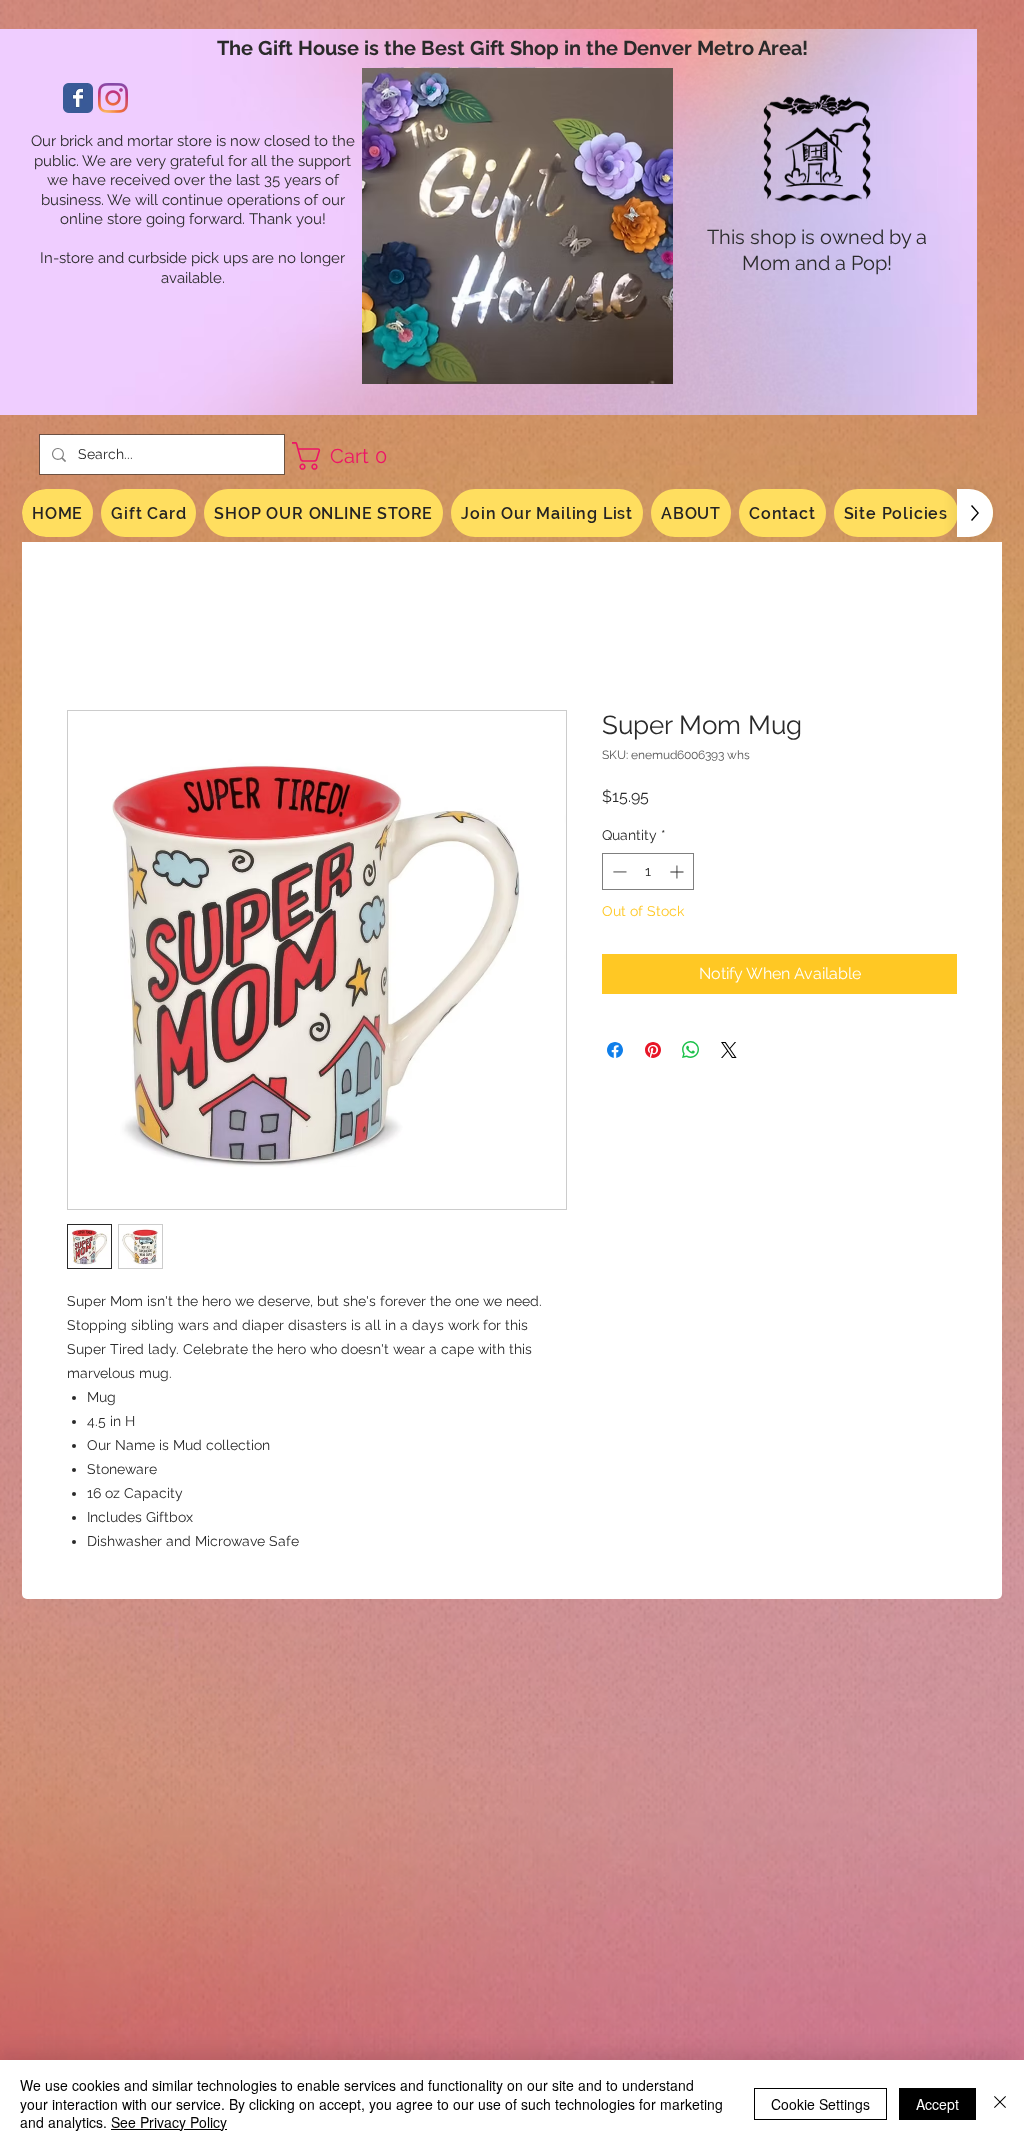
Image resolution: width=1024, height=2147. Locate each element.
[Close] (1000, 2103)
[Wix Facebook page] (78, 98)
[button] (347, 456)
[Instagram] (113, 98)
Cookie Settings (820, 2104)
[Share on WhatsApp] (691, 1052)
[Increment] (678, 874)
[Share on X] (729, 1052)
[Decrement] (617, 874)
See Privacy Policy (169, 2122)
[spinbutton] (648, 874)
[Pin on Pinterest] (653, 1052)
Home (90, 639)
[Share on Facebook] (615, 1052)
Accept (937, 2104)
